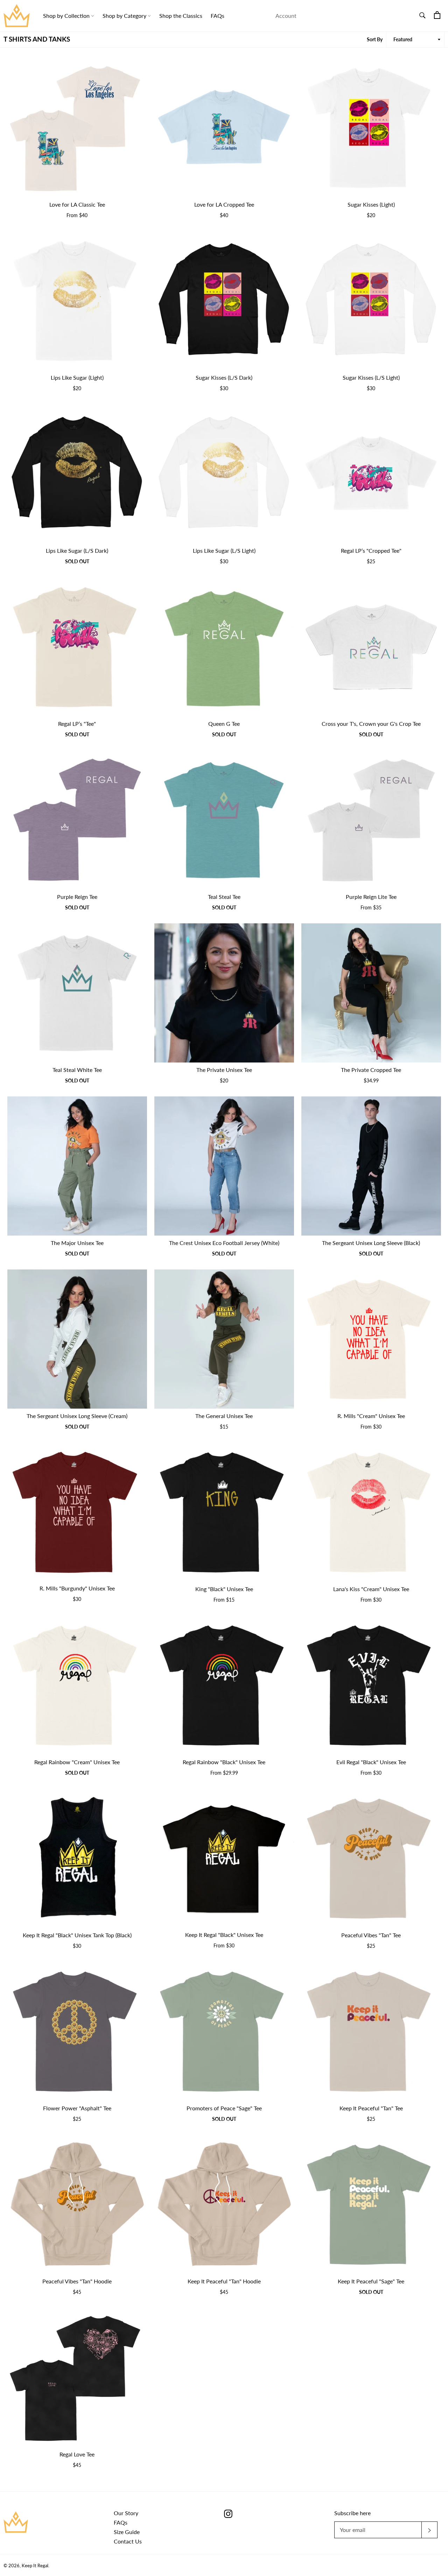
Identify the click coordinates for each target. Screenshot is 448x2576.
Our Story (126, 2513)
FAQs (218, 16)
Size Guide (127, 2532)
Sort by (375, 39)
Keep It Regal (35, 2566)
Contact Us (128, 2541)
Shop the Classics (181, 16)
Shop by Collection (67, 16)
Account (286, 16)
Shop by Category (125, 16)
